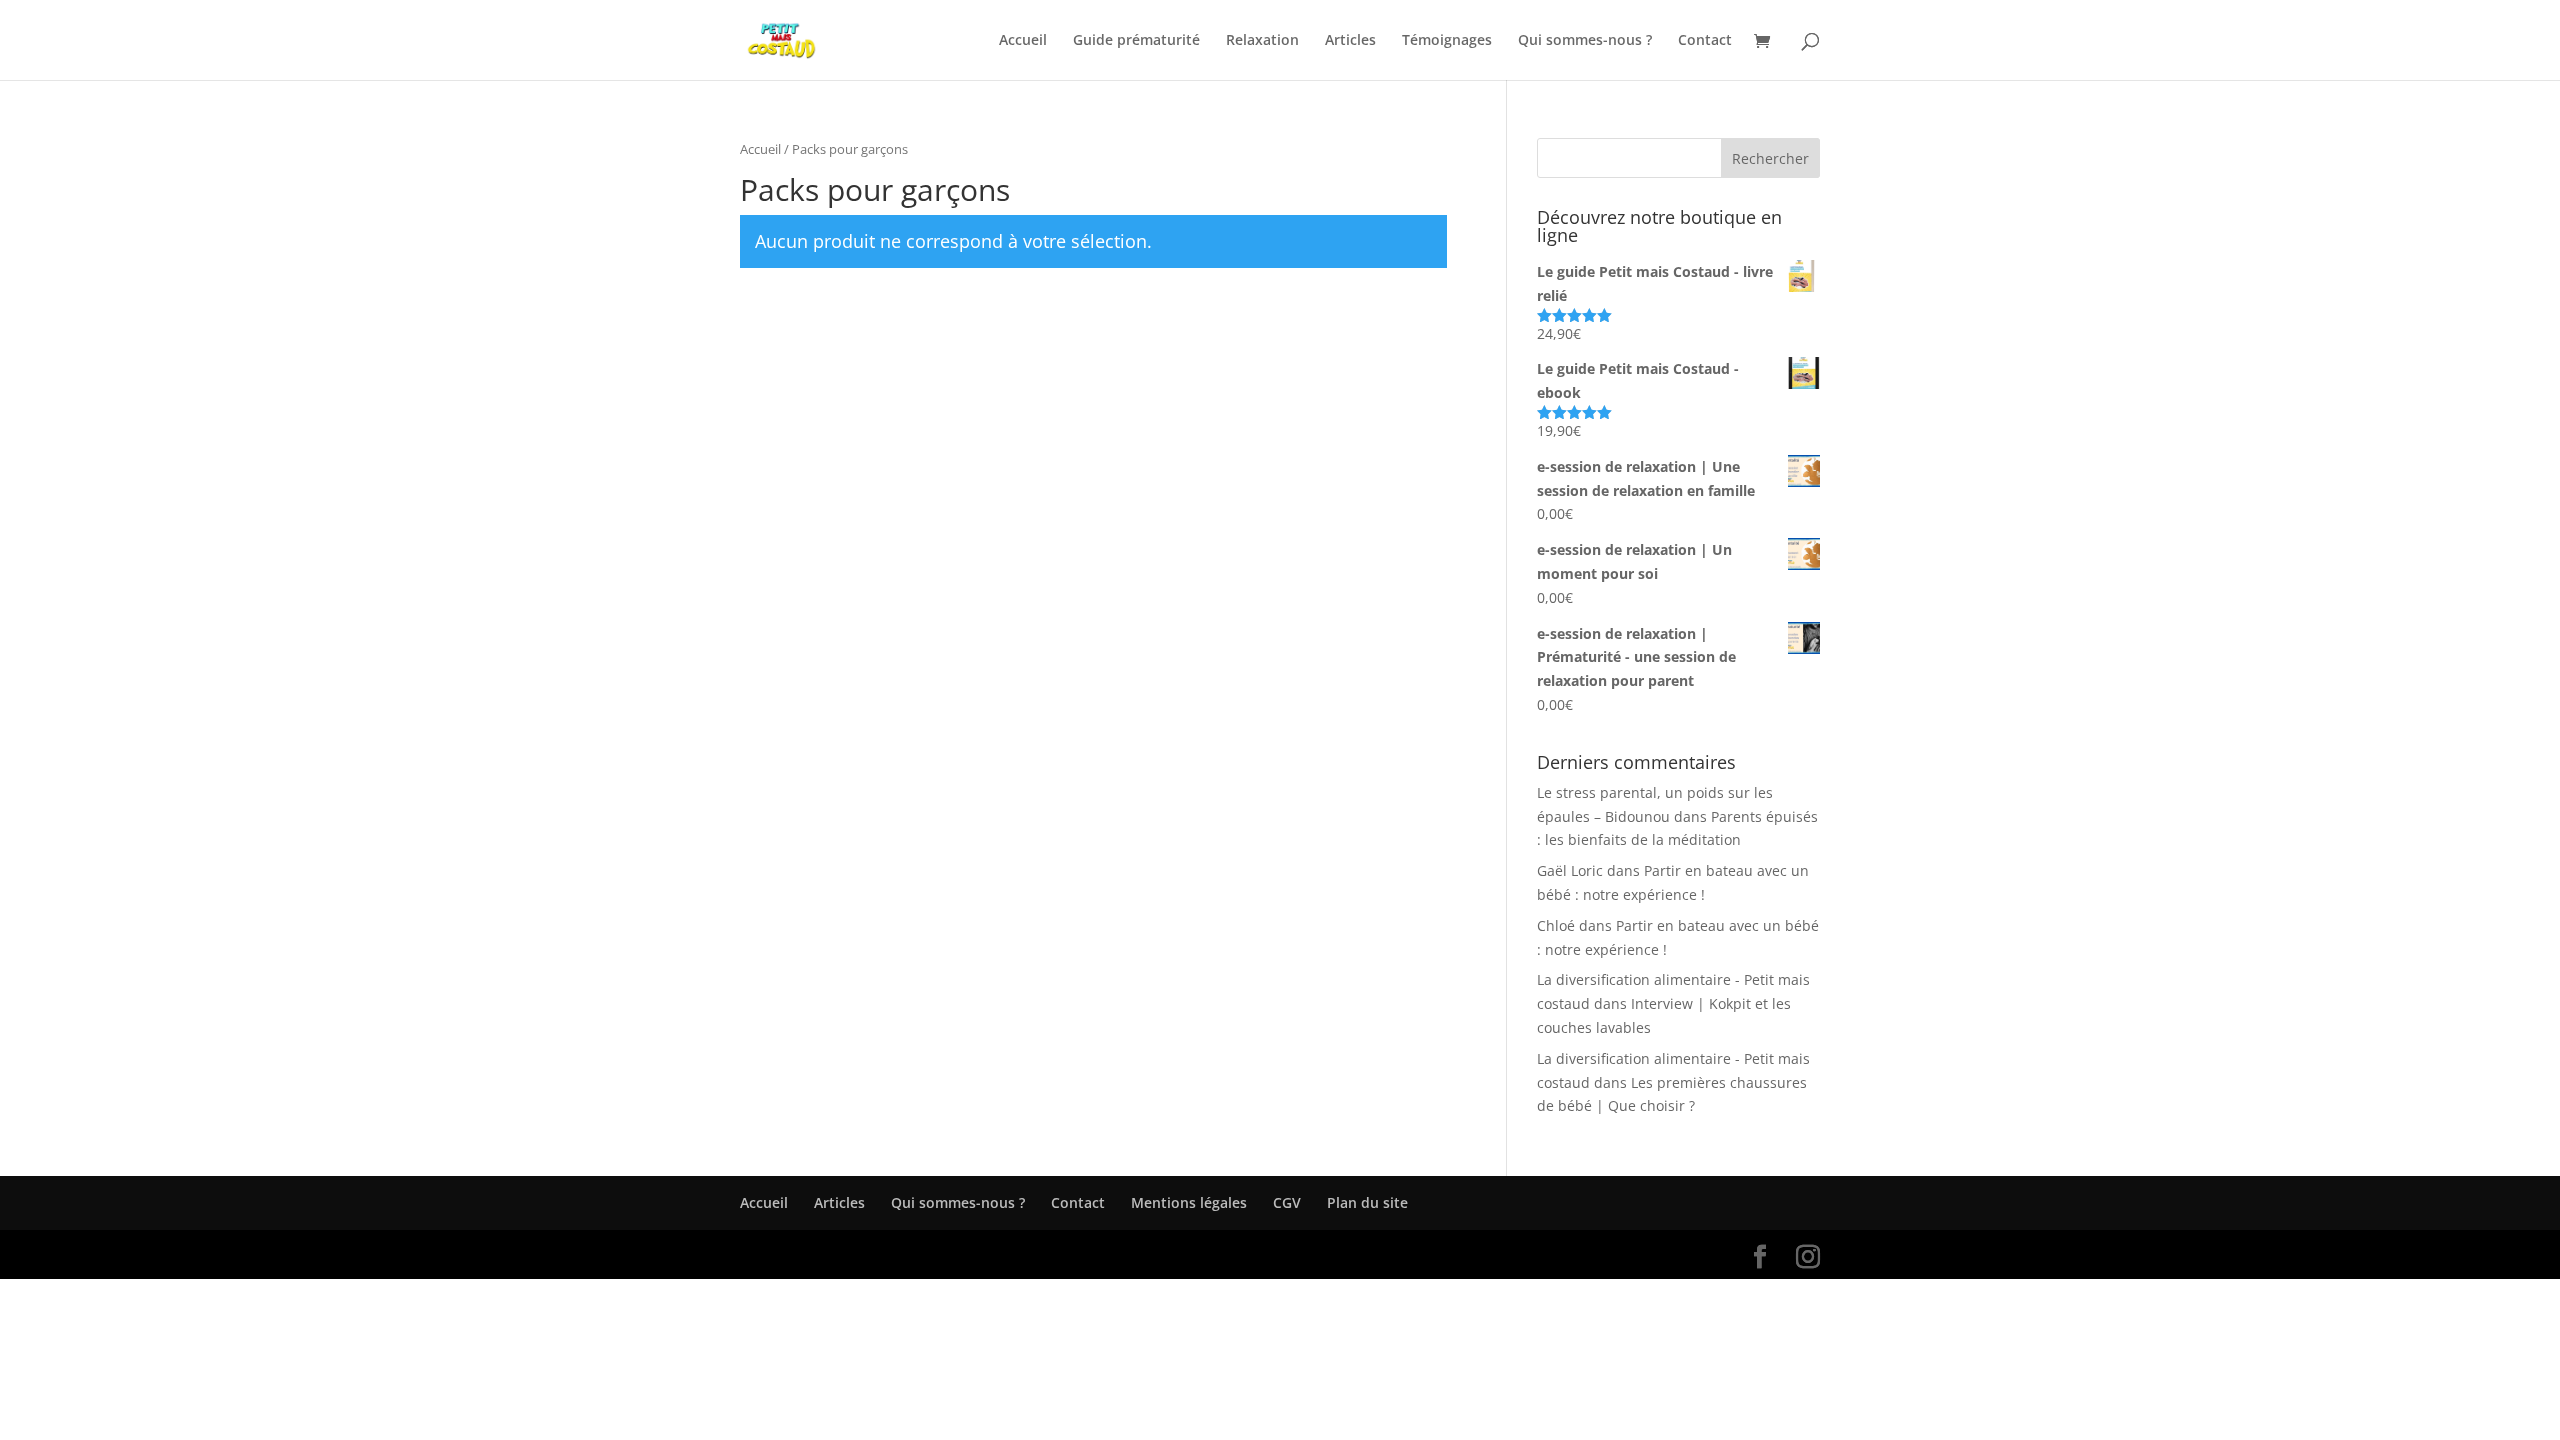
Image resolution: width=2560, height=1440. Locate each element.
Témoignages (1447, 41)
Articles (1350, 41)
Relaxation (1262, 41)
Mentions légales (1189, 1202)
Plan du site (1367, 1202)
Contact (1705, 41)
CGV (1287, 1202)
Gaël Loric (1570, 870)
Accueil (1023, 41)
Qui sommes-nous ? (1585, 41)
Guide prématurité (1136, 41)
